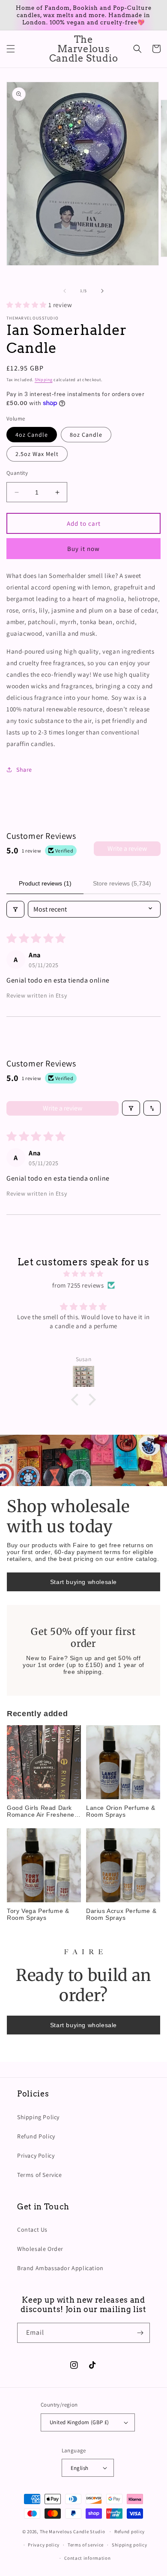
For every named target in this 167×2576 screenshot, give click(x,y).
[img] (83, 1274)
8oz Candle (86, 435)
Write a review (127, 848)
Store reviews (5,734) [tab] (122, 883)
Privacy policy (44, 2545)
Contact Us (32, 2230)
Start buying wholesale (83, 1582)
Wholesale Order (40, 2249)
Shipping (44, 380)
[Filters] (15, 909)
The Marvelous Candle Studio (73, 2532)
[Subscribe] (140, 2333)
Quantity (17, 473)
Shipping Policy (38, 2117)
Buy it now (83, 549)
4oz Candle (32, 435)
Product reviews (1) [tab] (45, 883)
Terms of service (86, 2545)
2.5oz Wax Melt (37, 454)
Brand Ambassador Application (60, 2268)
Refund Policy (36, 2136)
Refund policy (130, 2532)
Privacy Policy (36, 2156)
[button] (11, 49)
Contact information (87, 2558)
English (80, 2468)
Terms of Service (40, 2175)
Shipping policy (130, 2545)
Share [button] (24, 770)
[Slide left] (65, 291)
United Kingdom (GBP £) (79, 2422)
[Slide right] (102, 291)
